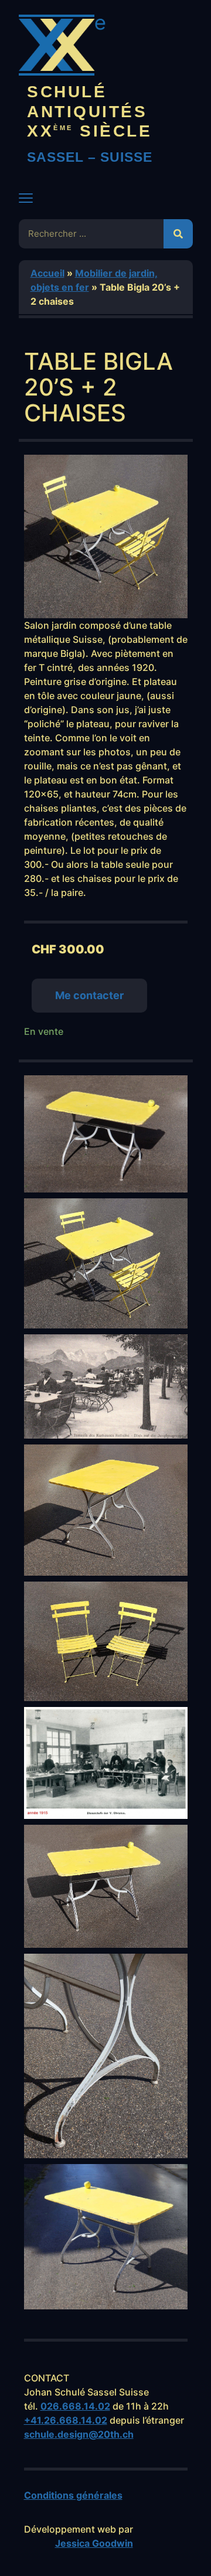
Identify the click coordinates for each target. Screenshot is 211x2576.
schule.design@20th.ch (79, 2434)
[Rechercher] (178, 234)
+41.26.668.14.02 (66, 2420)
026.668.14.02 (75, 2406)
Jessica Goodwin (94, 2543)
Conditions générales (73, 2495)
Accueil (47, 273)
